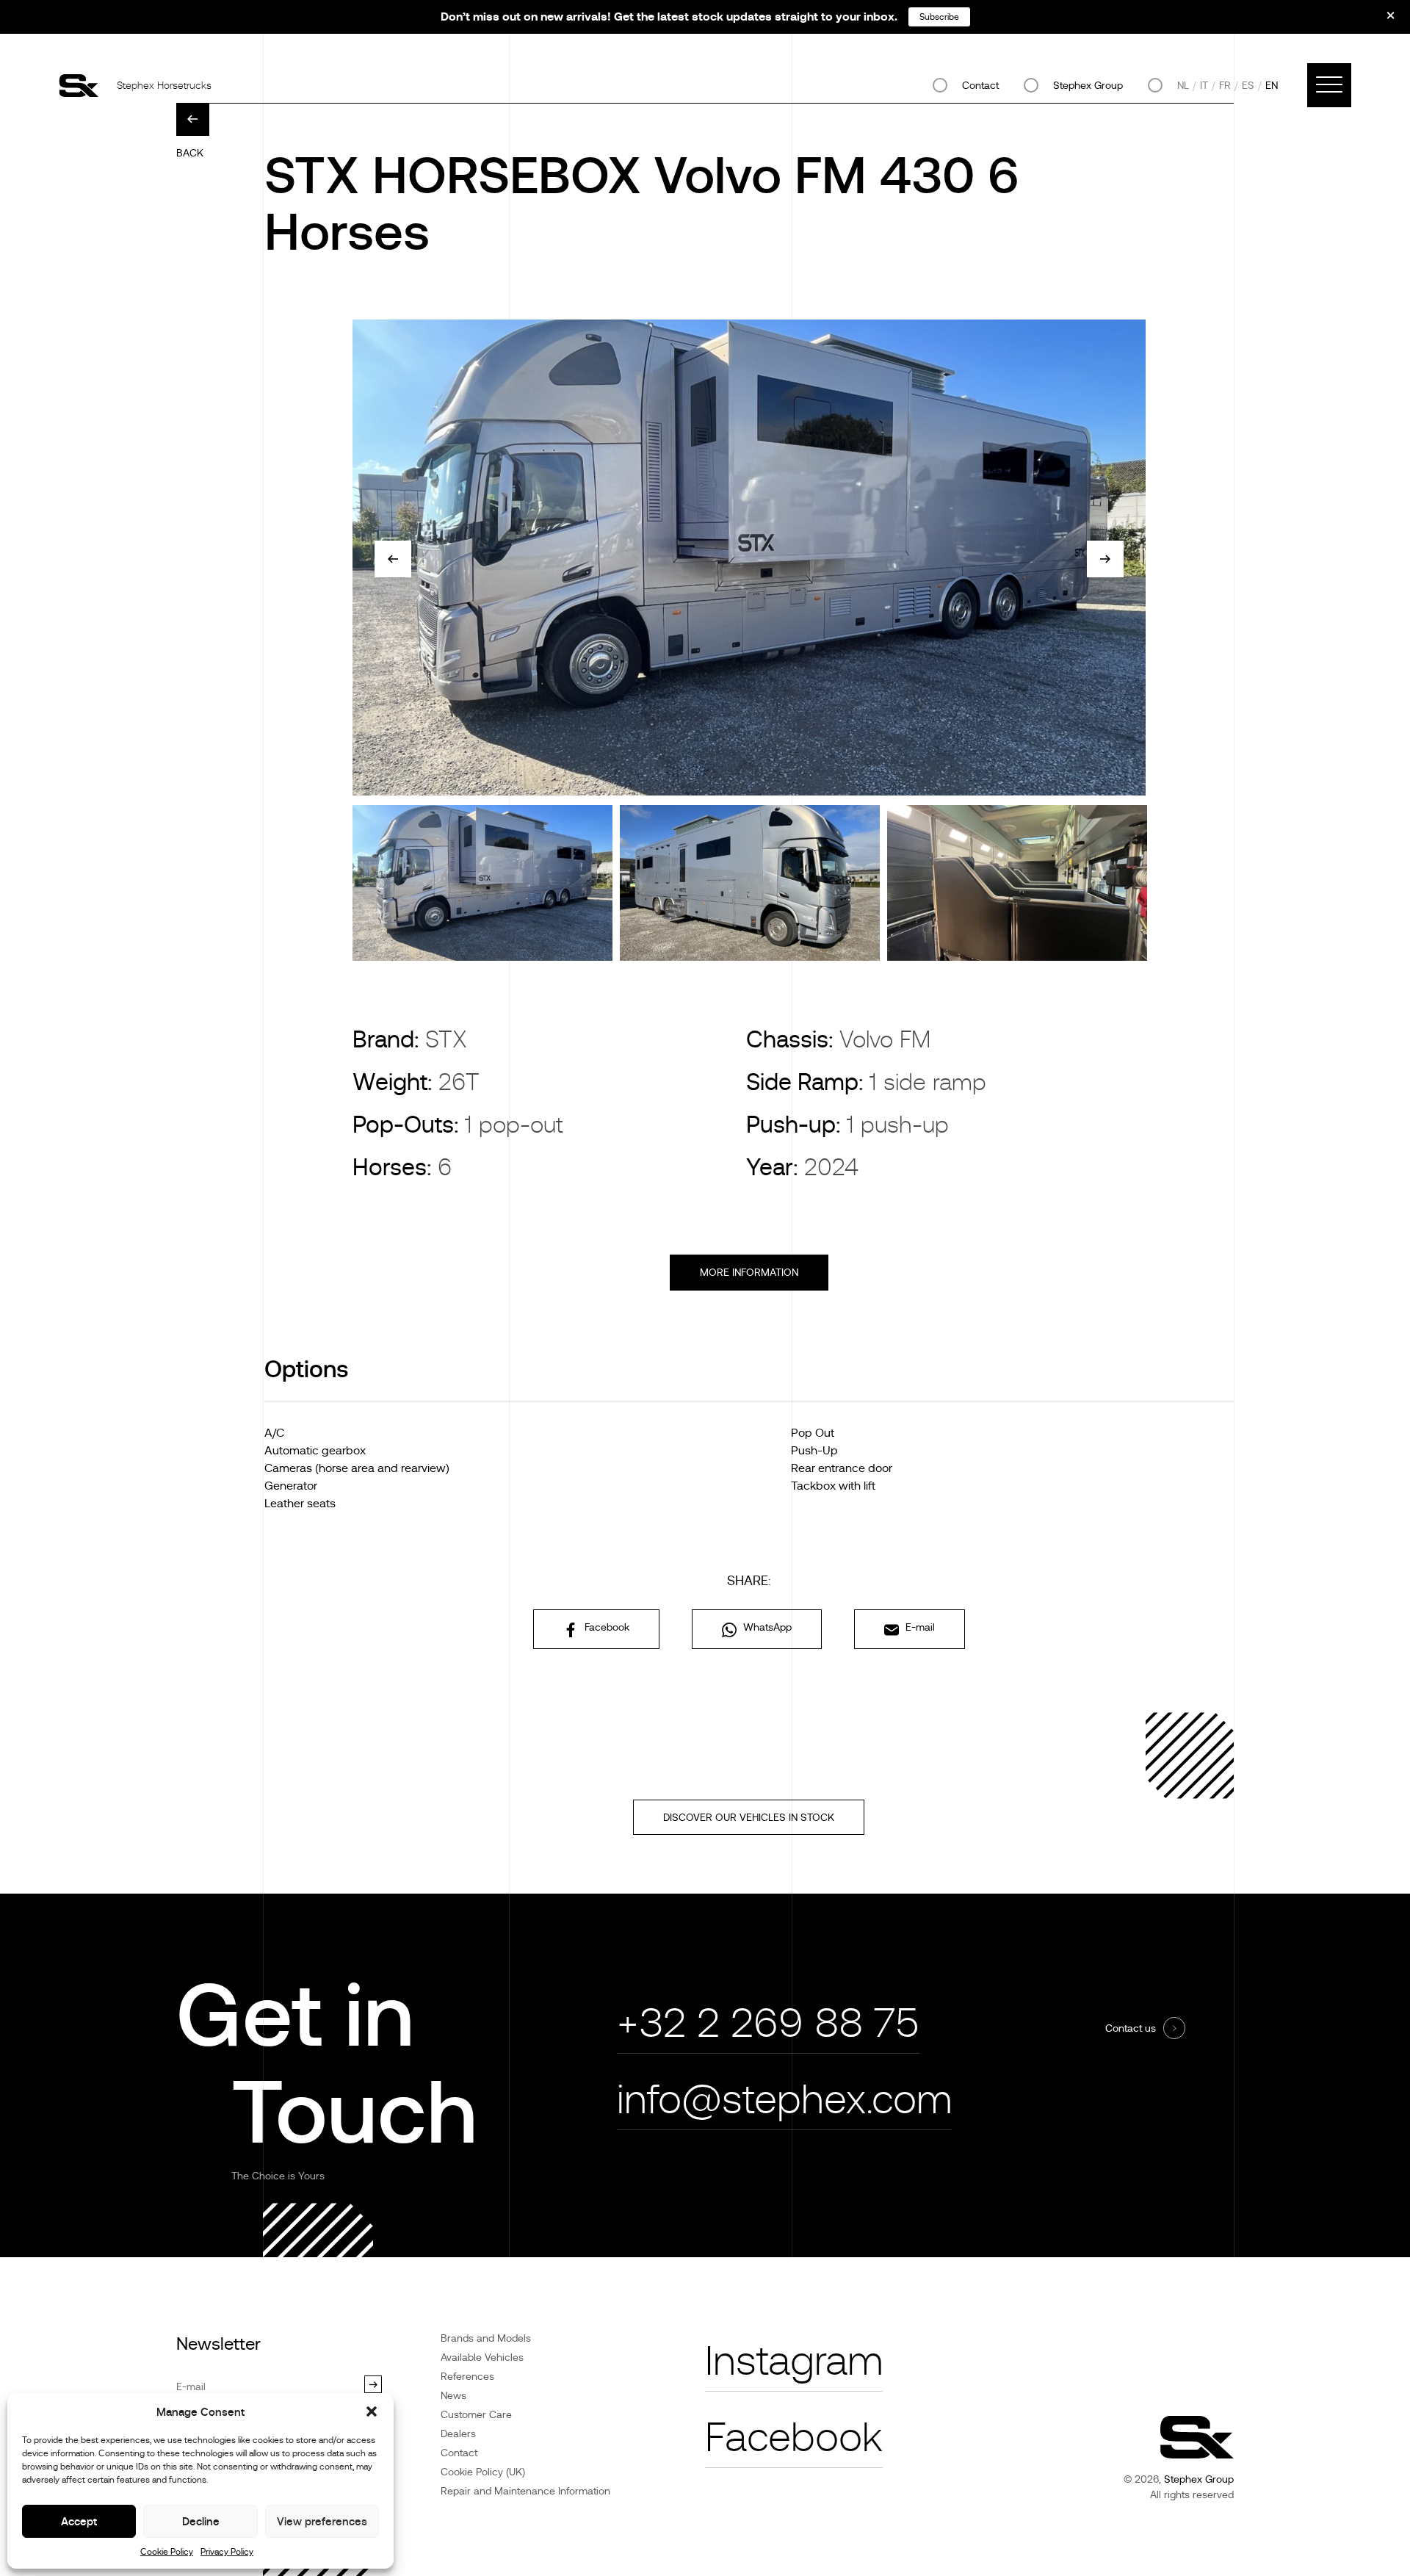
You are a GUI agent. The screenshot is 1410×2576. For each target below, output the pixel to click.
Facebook (605, 1627)
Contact (980, 85)
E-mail (919, 1627)
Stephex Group (1088, 85)
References (467, 2376)
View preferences (322, 2521)
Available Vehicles (482, 2357)
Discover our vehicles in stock (749, 1817)
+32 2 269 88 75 (768, 2023)
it (1204, 85)
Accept (79, 2521)
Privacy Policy (227, 2552)
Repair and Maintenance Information (525, 2491)
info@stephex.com (784, 2100)
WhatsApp (766, 1627)
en (1272, 85)
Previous (393, 559)
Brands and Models (486, 2338)
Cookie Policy (167, 2552)
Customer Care (476, 2414)
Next (1105, 559)
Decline (201, 2521)
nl (1183, 85)
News (453, 2395)
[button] (372, 2411)
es (1248, 85)
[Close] (1381, 21)
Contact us (1131, 2028)
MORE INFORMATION (749, 1272)
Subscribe (939, 17)
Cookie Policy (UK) (483, 2472)
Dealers (458, 2434)
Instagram (794, 2361)
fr (1225, 85)
